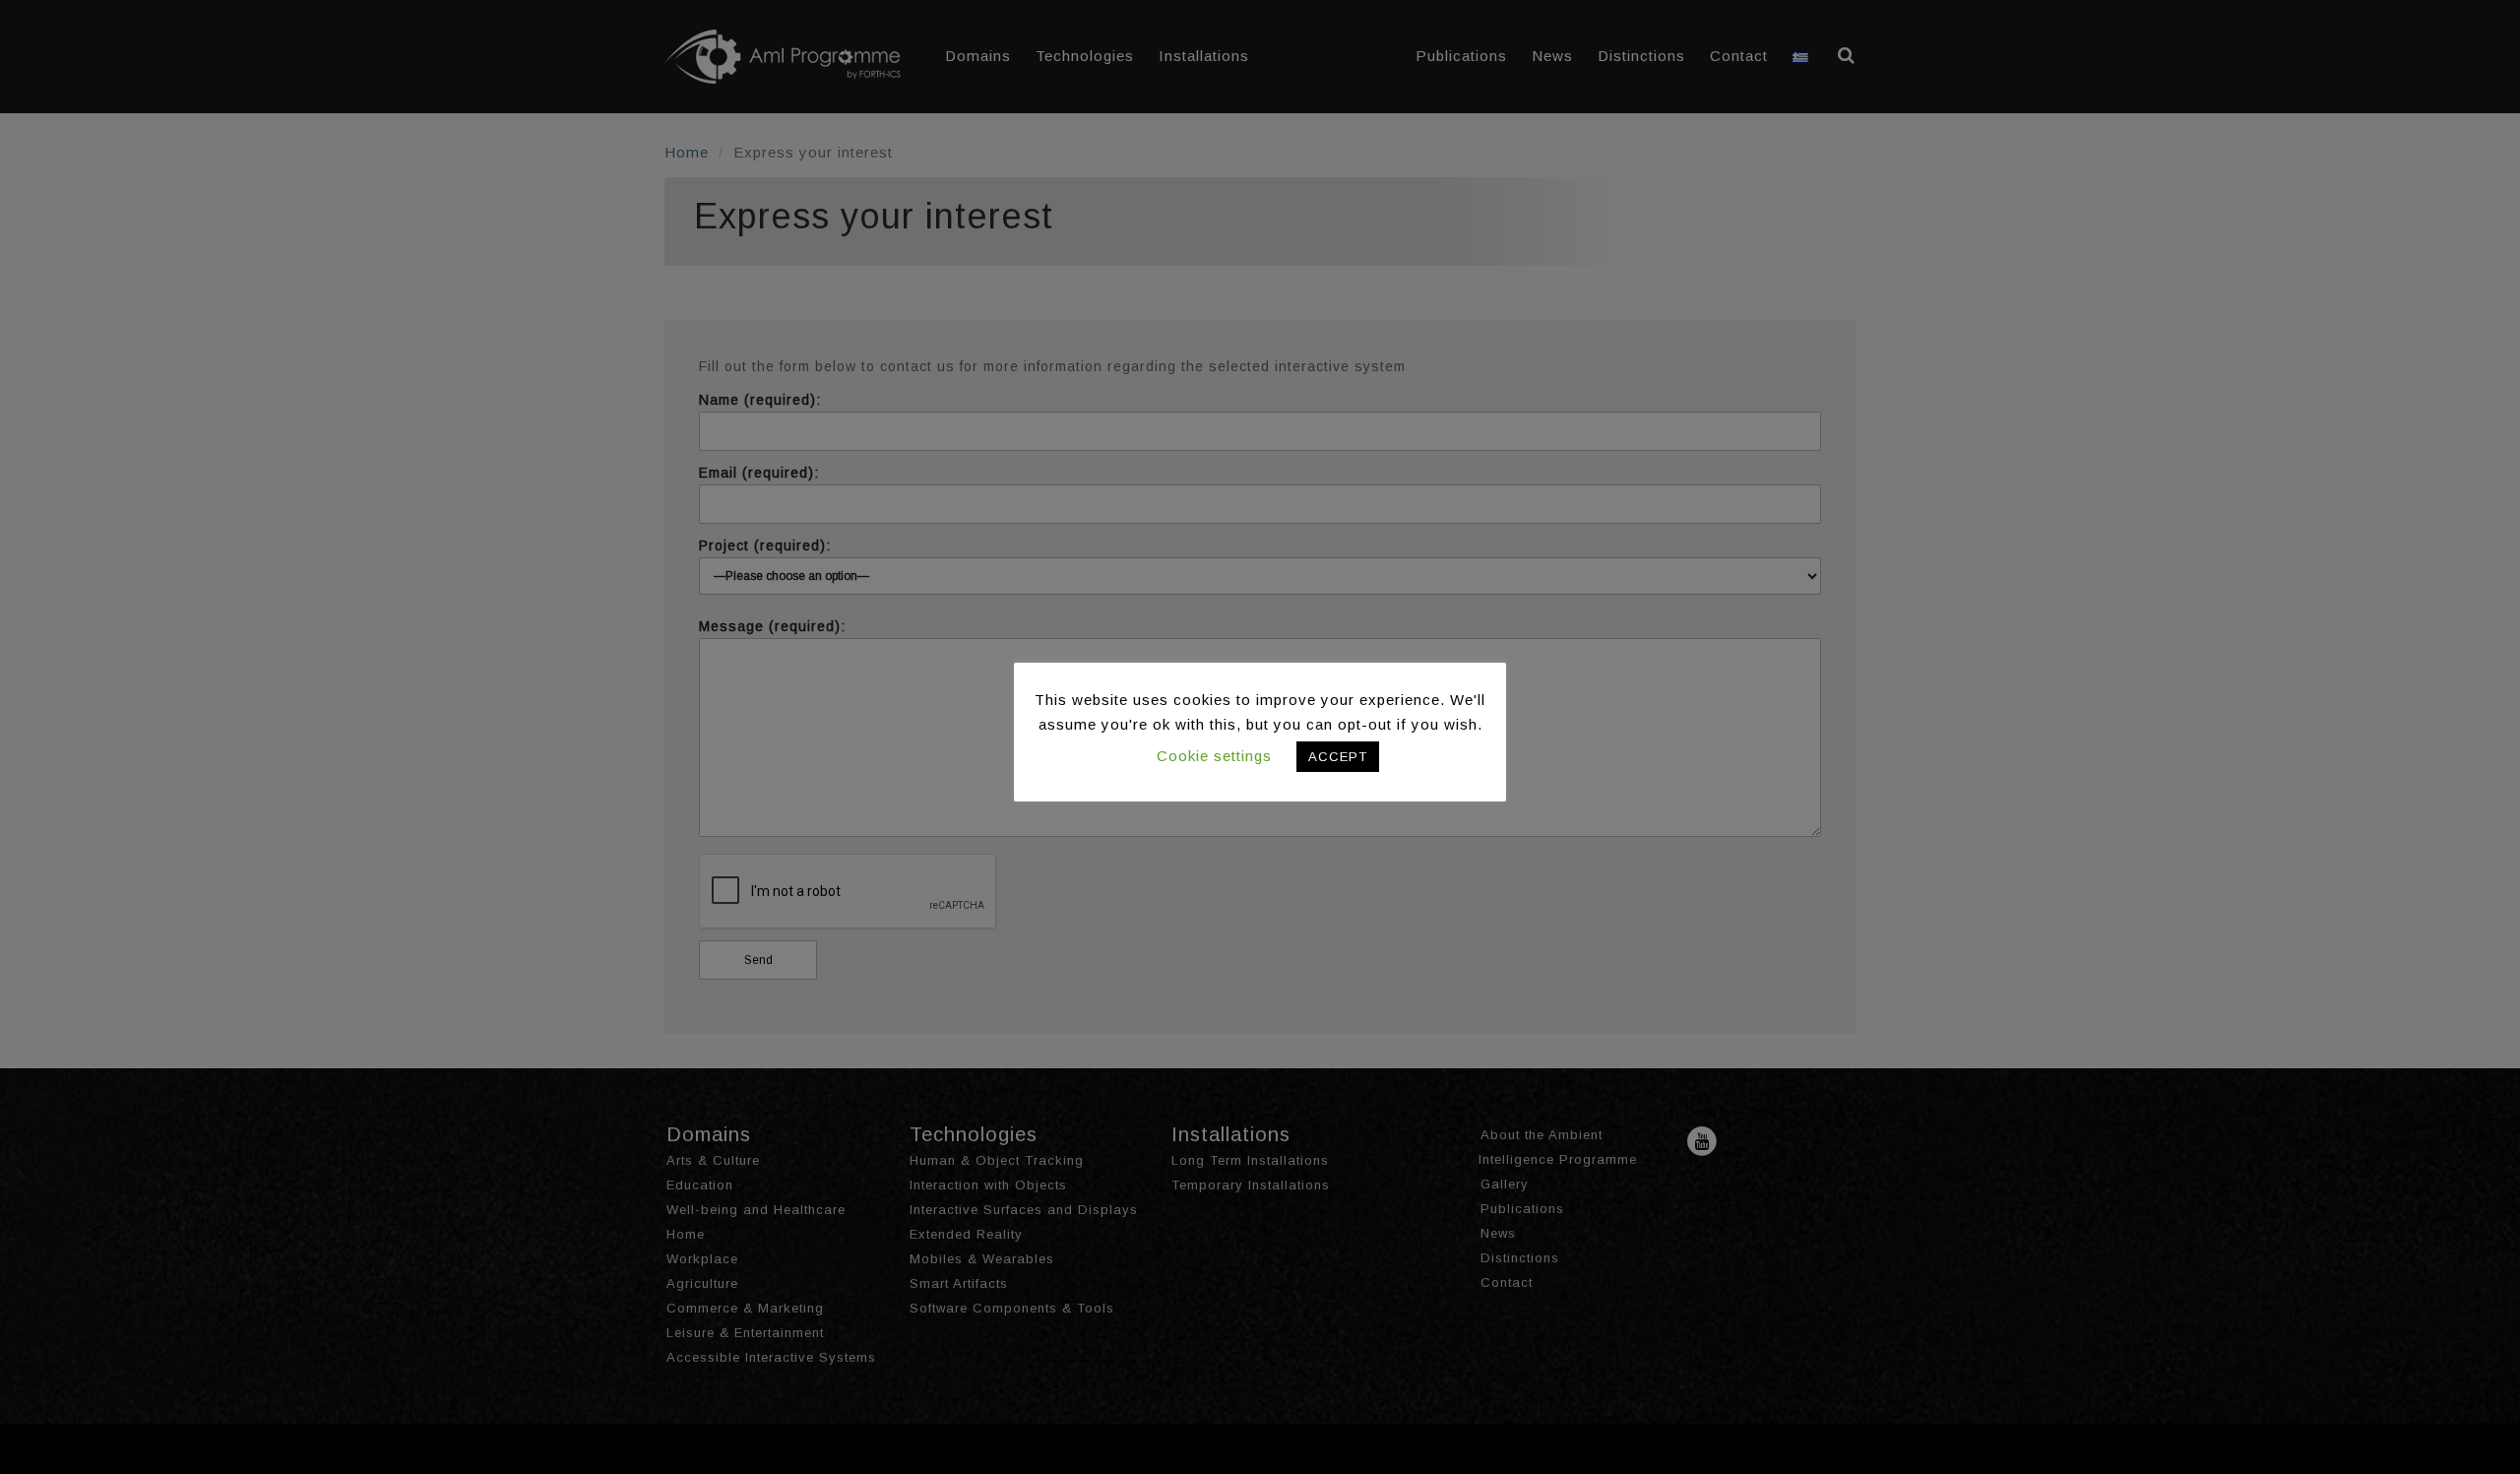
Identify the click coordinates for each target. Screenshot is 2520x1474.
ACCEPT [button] (1338, 757)
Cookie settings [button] (1214, 756)
